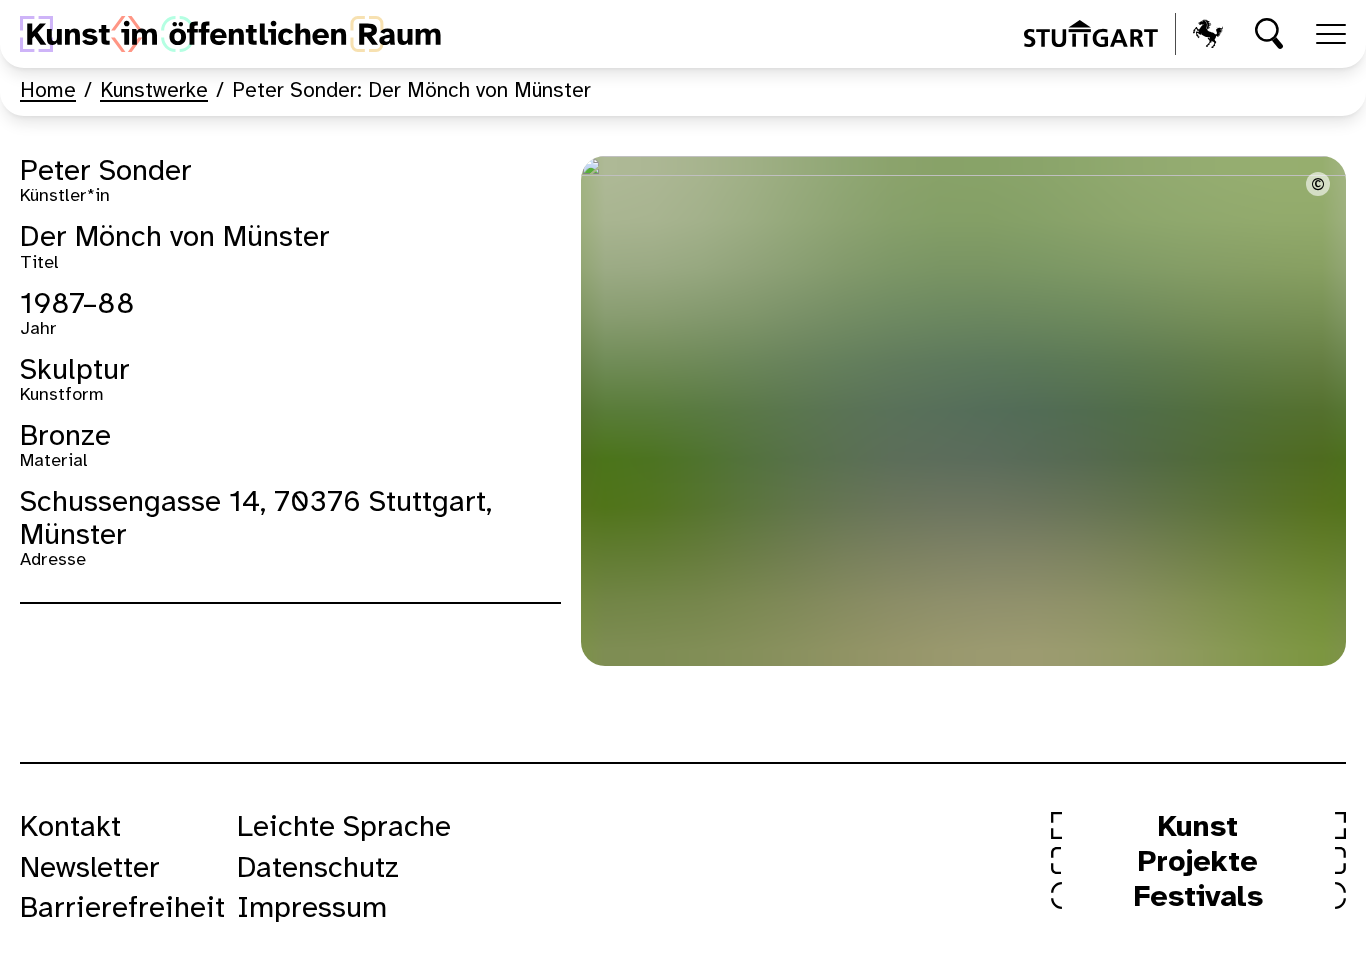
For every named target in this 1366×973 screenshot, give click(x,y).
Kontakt (70, 828)
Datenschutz (318, 869)
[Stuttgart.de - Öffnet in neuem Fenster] (1123, 34)
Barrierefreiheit (122, 909)
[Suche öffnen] (1269, 34)
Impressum (312, 909)
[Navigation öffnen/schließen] (1331, 34)
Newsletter (90, 869)
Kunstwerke (154, 91)
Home (48, 91)
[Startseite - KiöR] (230, 34)
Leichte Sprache (344, 828)
